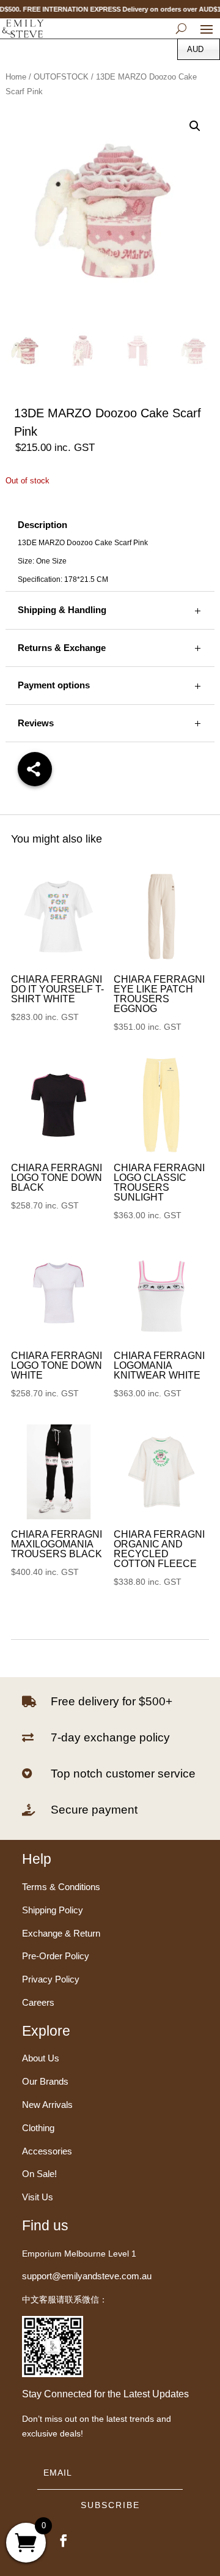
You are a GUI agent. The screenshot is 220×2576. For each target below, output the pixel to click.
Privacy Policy (51, 1979)
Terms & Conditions (61, 1887)
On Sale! (39, 2174)
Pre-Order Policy (56, 1956)
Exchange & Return (61, 1933)
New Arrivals (47, 2105)
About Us (41, 2058)
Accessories (47, 2151)
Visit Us (38, 2197)
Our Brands (45, 2081)
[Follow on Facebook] (64, 2541)
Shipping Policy (53, 1910)
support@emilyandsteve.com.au (87, 2276)
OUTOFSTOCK (61, 77)
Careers (38, 2002)
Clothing (38, 2128)
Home (16, 77)
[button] (195, 126)
